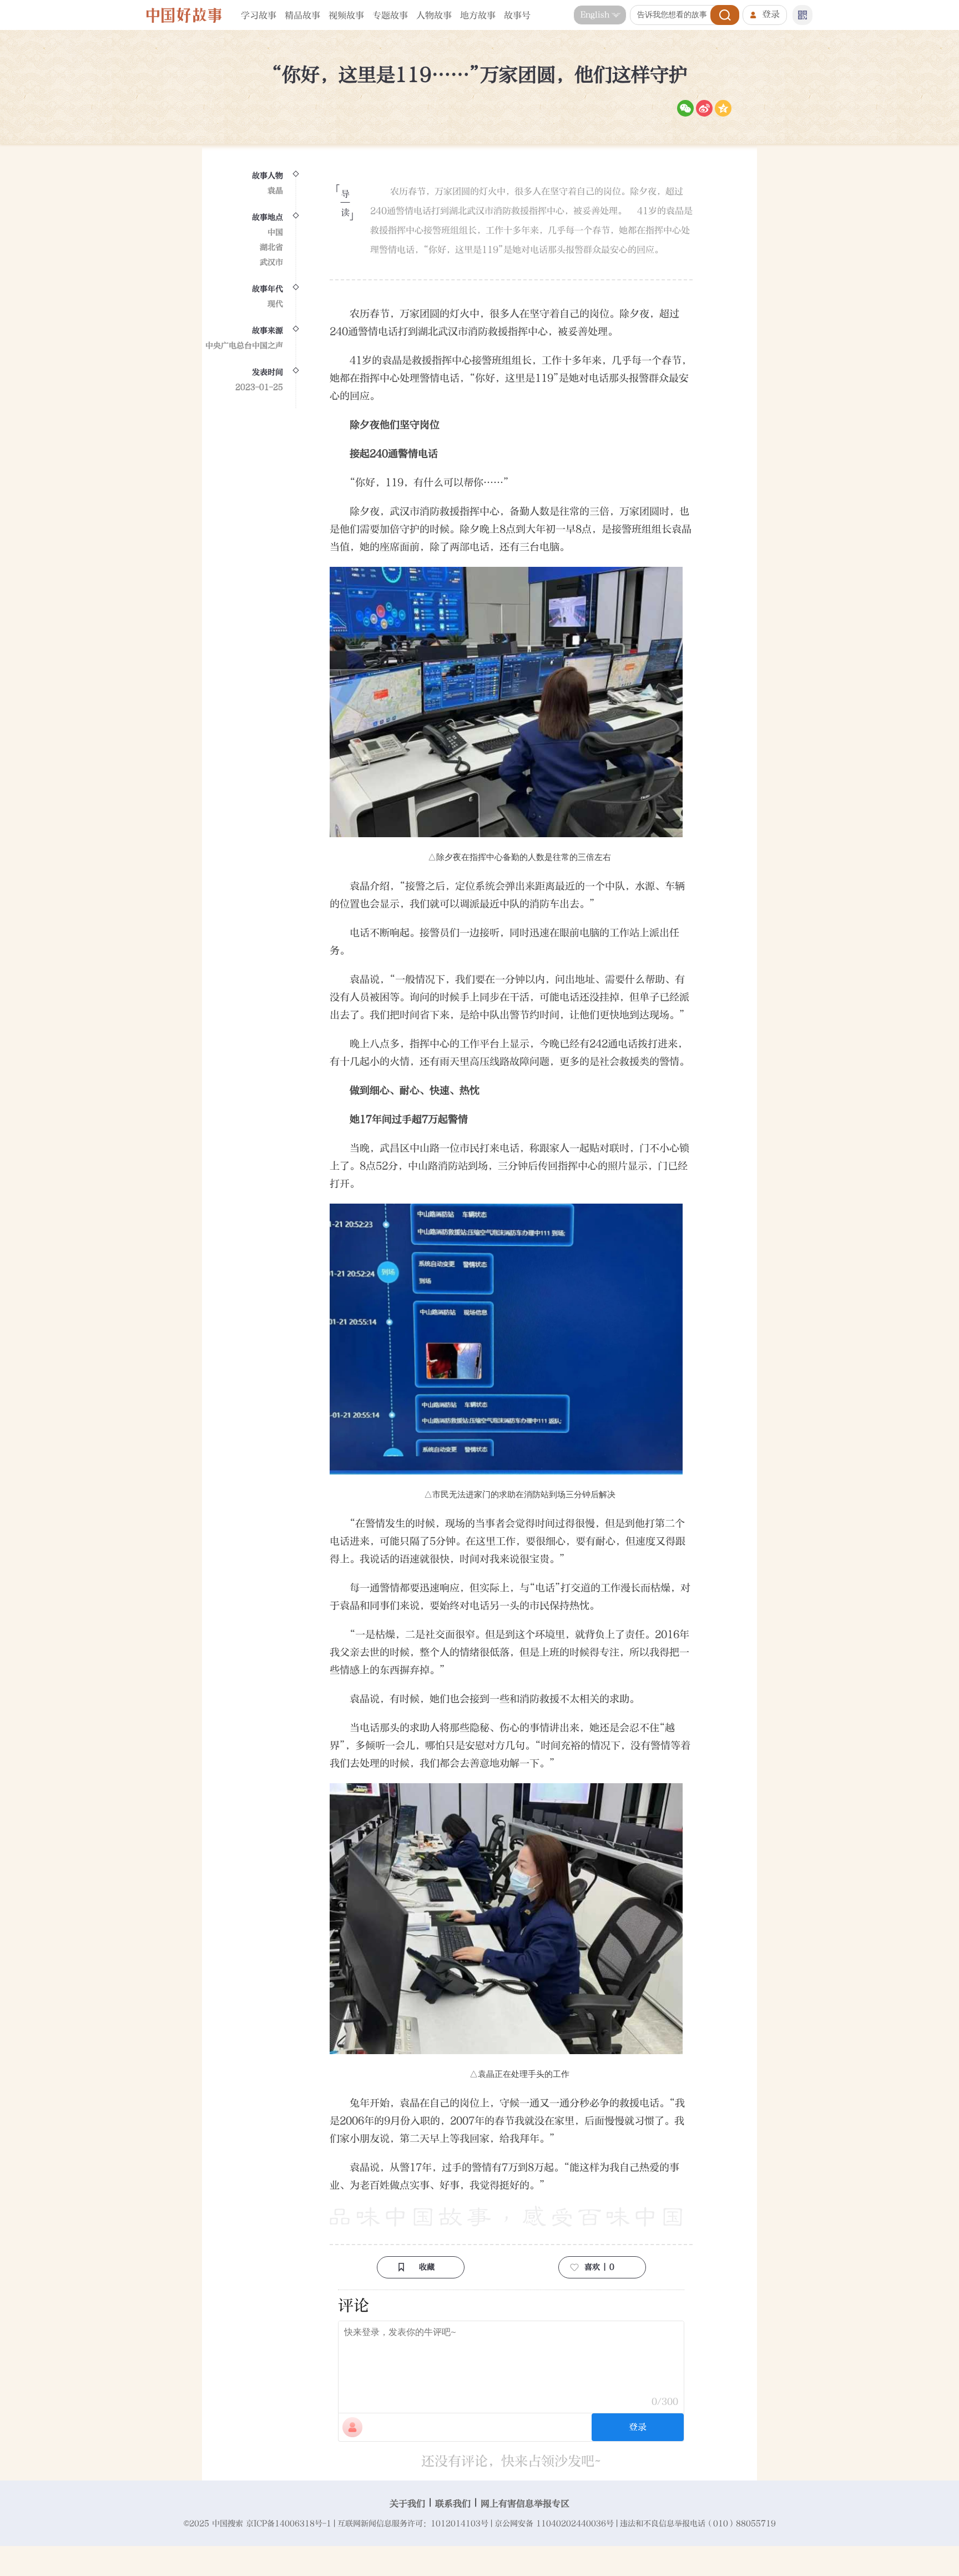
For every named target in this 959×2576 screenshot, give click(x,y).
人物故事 (434, 15)
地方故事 (478, 15)
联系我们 (453, 2504)
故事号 (517, 15)
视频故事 (346, 15)
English (595, 15)
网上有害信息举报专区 (525, 2504)
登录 (771, 14)
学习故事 (259, 15)
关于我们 (407, 2504)
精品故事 (302, 15)
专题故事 (390, 15)
